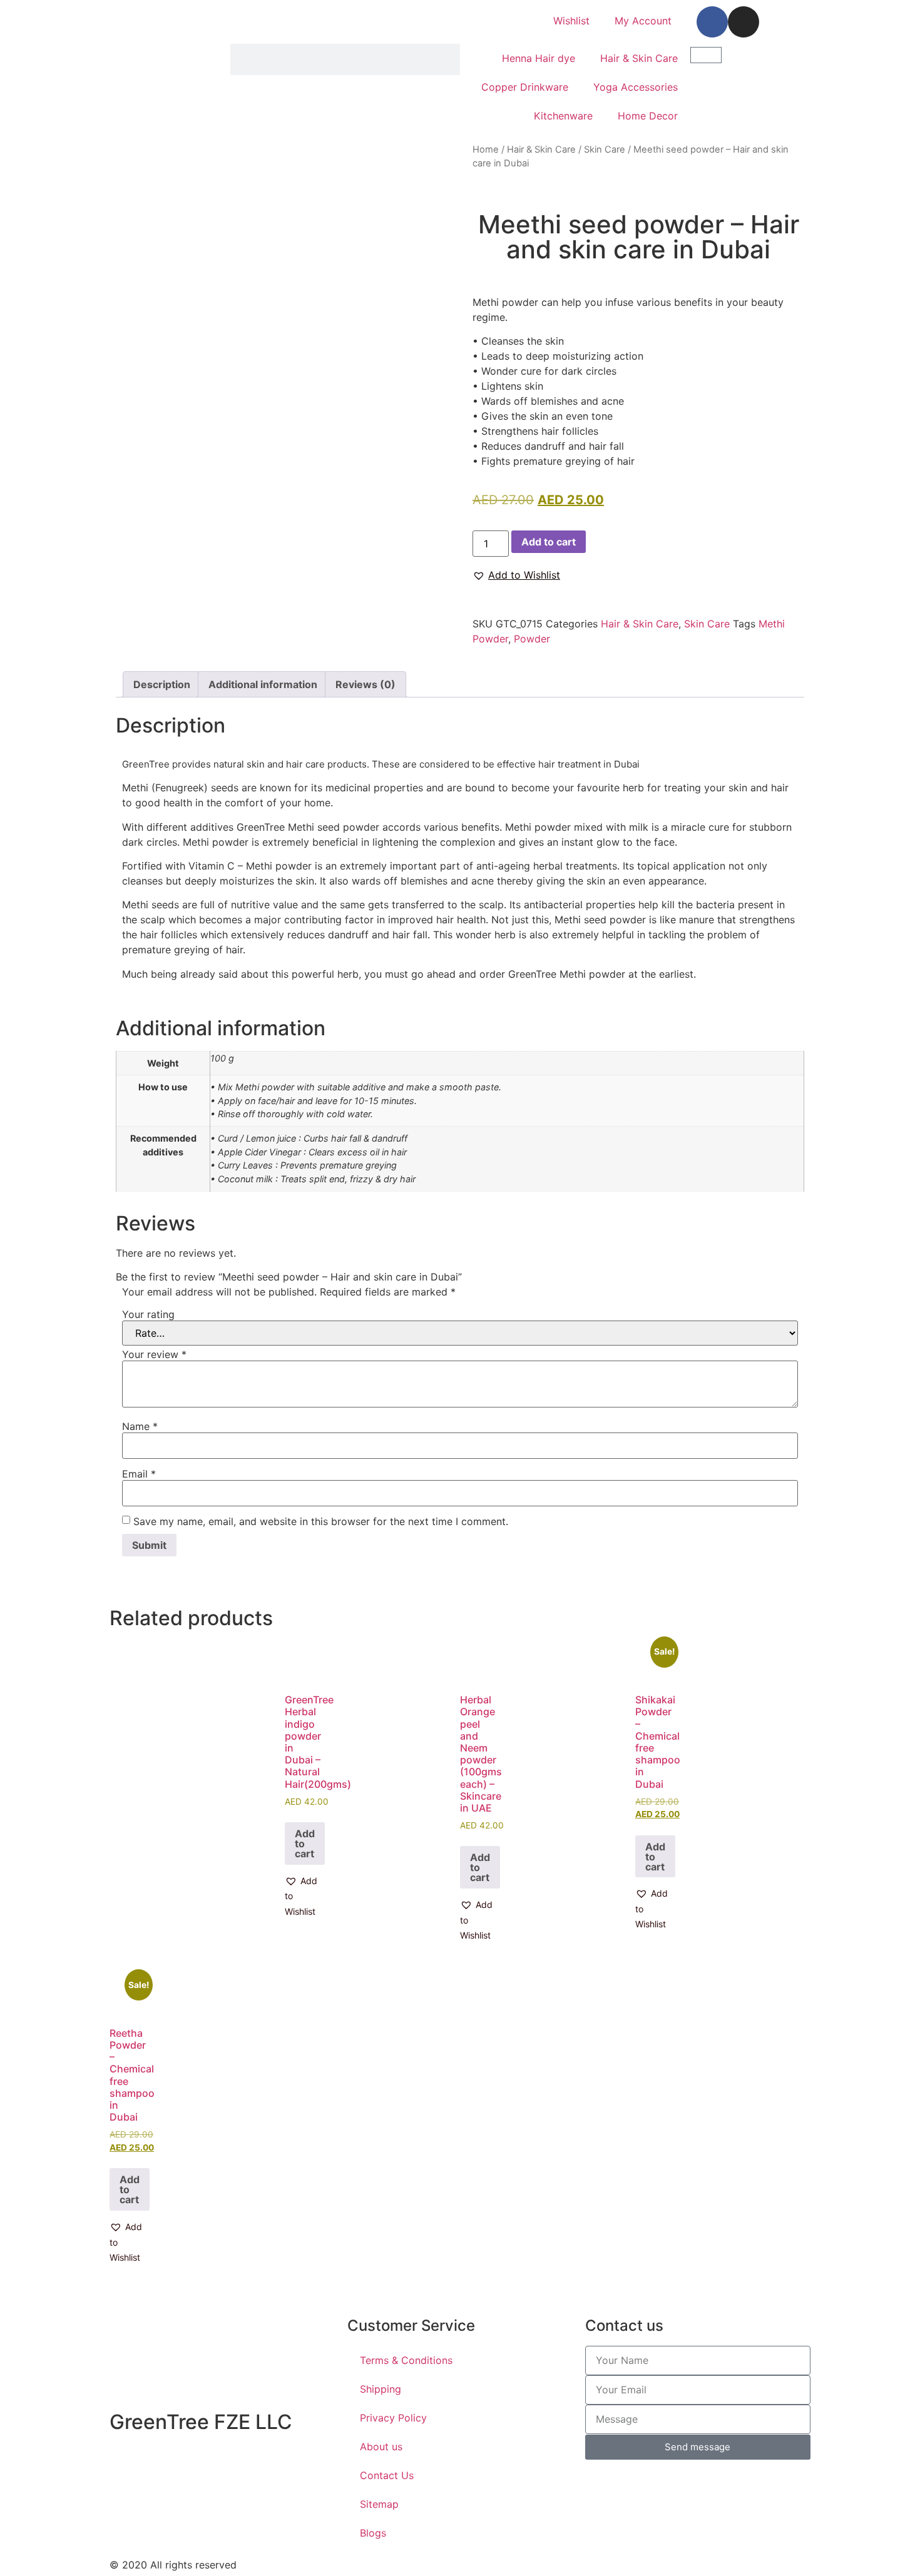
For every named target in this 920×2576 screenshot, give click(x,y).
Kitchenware (563, 116)
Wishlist (571, 21)
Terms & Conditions (406, 2360)
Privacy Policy (393, 2418)
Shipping (381, 2389)
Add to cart (549, 542)
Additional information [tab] (263, 684)
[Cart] (706, 55)
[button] (516, 575)
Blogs (373, 2533)
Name (140, 1426)
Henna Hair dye (539, 58)
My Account (643, 21)
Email (139, 1474)
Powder (532, 639)
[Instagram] (744, 22)
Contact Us (387, 2475)
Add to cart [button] (305, 1843)
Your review (154, 1354)
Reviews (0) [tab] (365, 684)
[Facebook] (712, 22)
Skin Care (605, 150)
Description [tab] (162, 684)
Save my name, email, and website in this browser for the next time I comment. (321, 1521)
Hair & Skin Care (639, 58)
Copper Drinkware (525, 87)
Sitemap (379, 2504)
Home (486, 150)
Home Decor (648, 116)
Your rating (148, 1314)
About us (381, 2447)
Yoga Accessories (636, 87)
